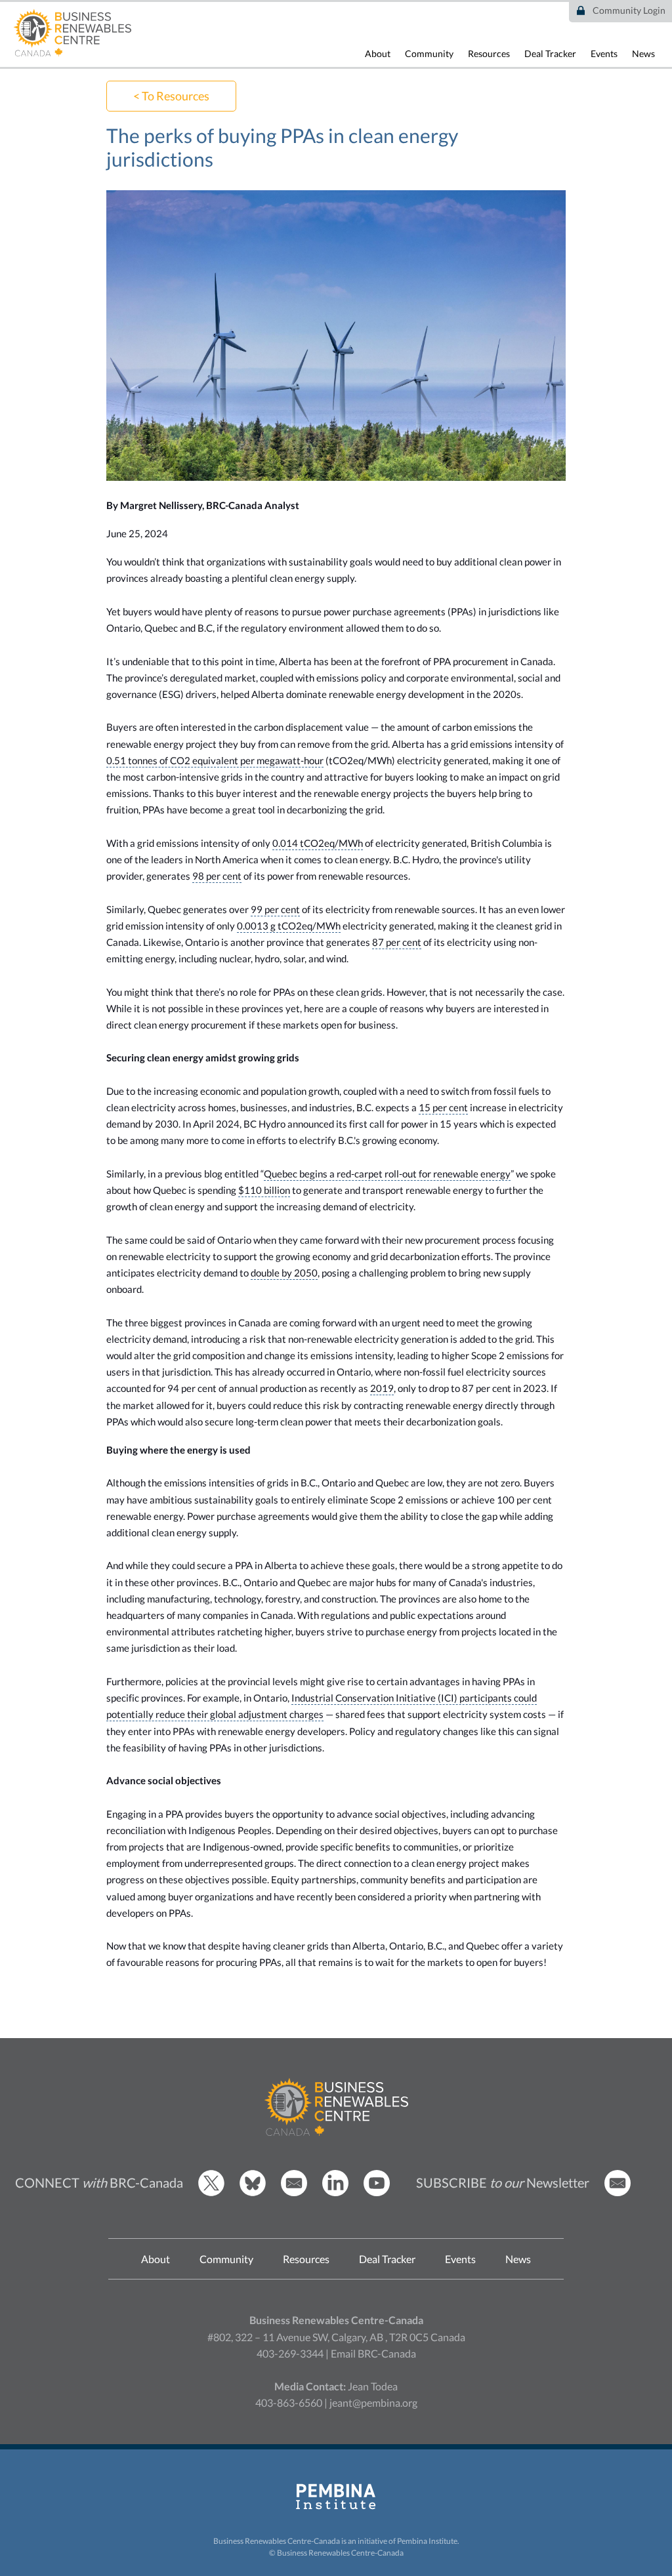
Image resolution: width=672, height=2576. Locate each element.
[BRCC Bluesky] (253, 2193)
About (378, 53)
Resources (489, 53)
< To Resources (171, 96)
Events (604, 53)
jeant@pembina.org (373, 2402)
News (643, 53)
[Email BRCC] (294, 2193)
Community (429, 53)
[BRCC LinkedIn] (335, 2193)
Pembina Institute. (428, 2541)
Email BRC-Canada (373, 2353)
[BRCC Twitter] (211, 2193)
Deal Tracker (550, 53)
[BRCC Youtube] (377, 2193)
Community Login (629, 10)
